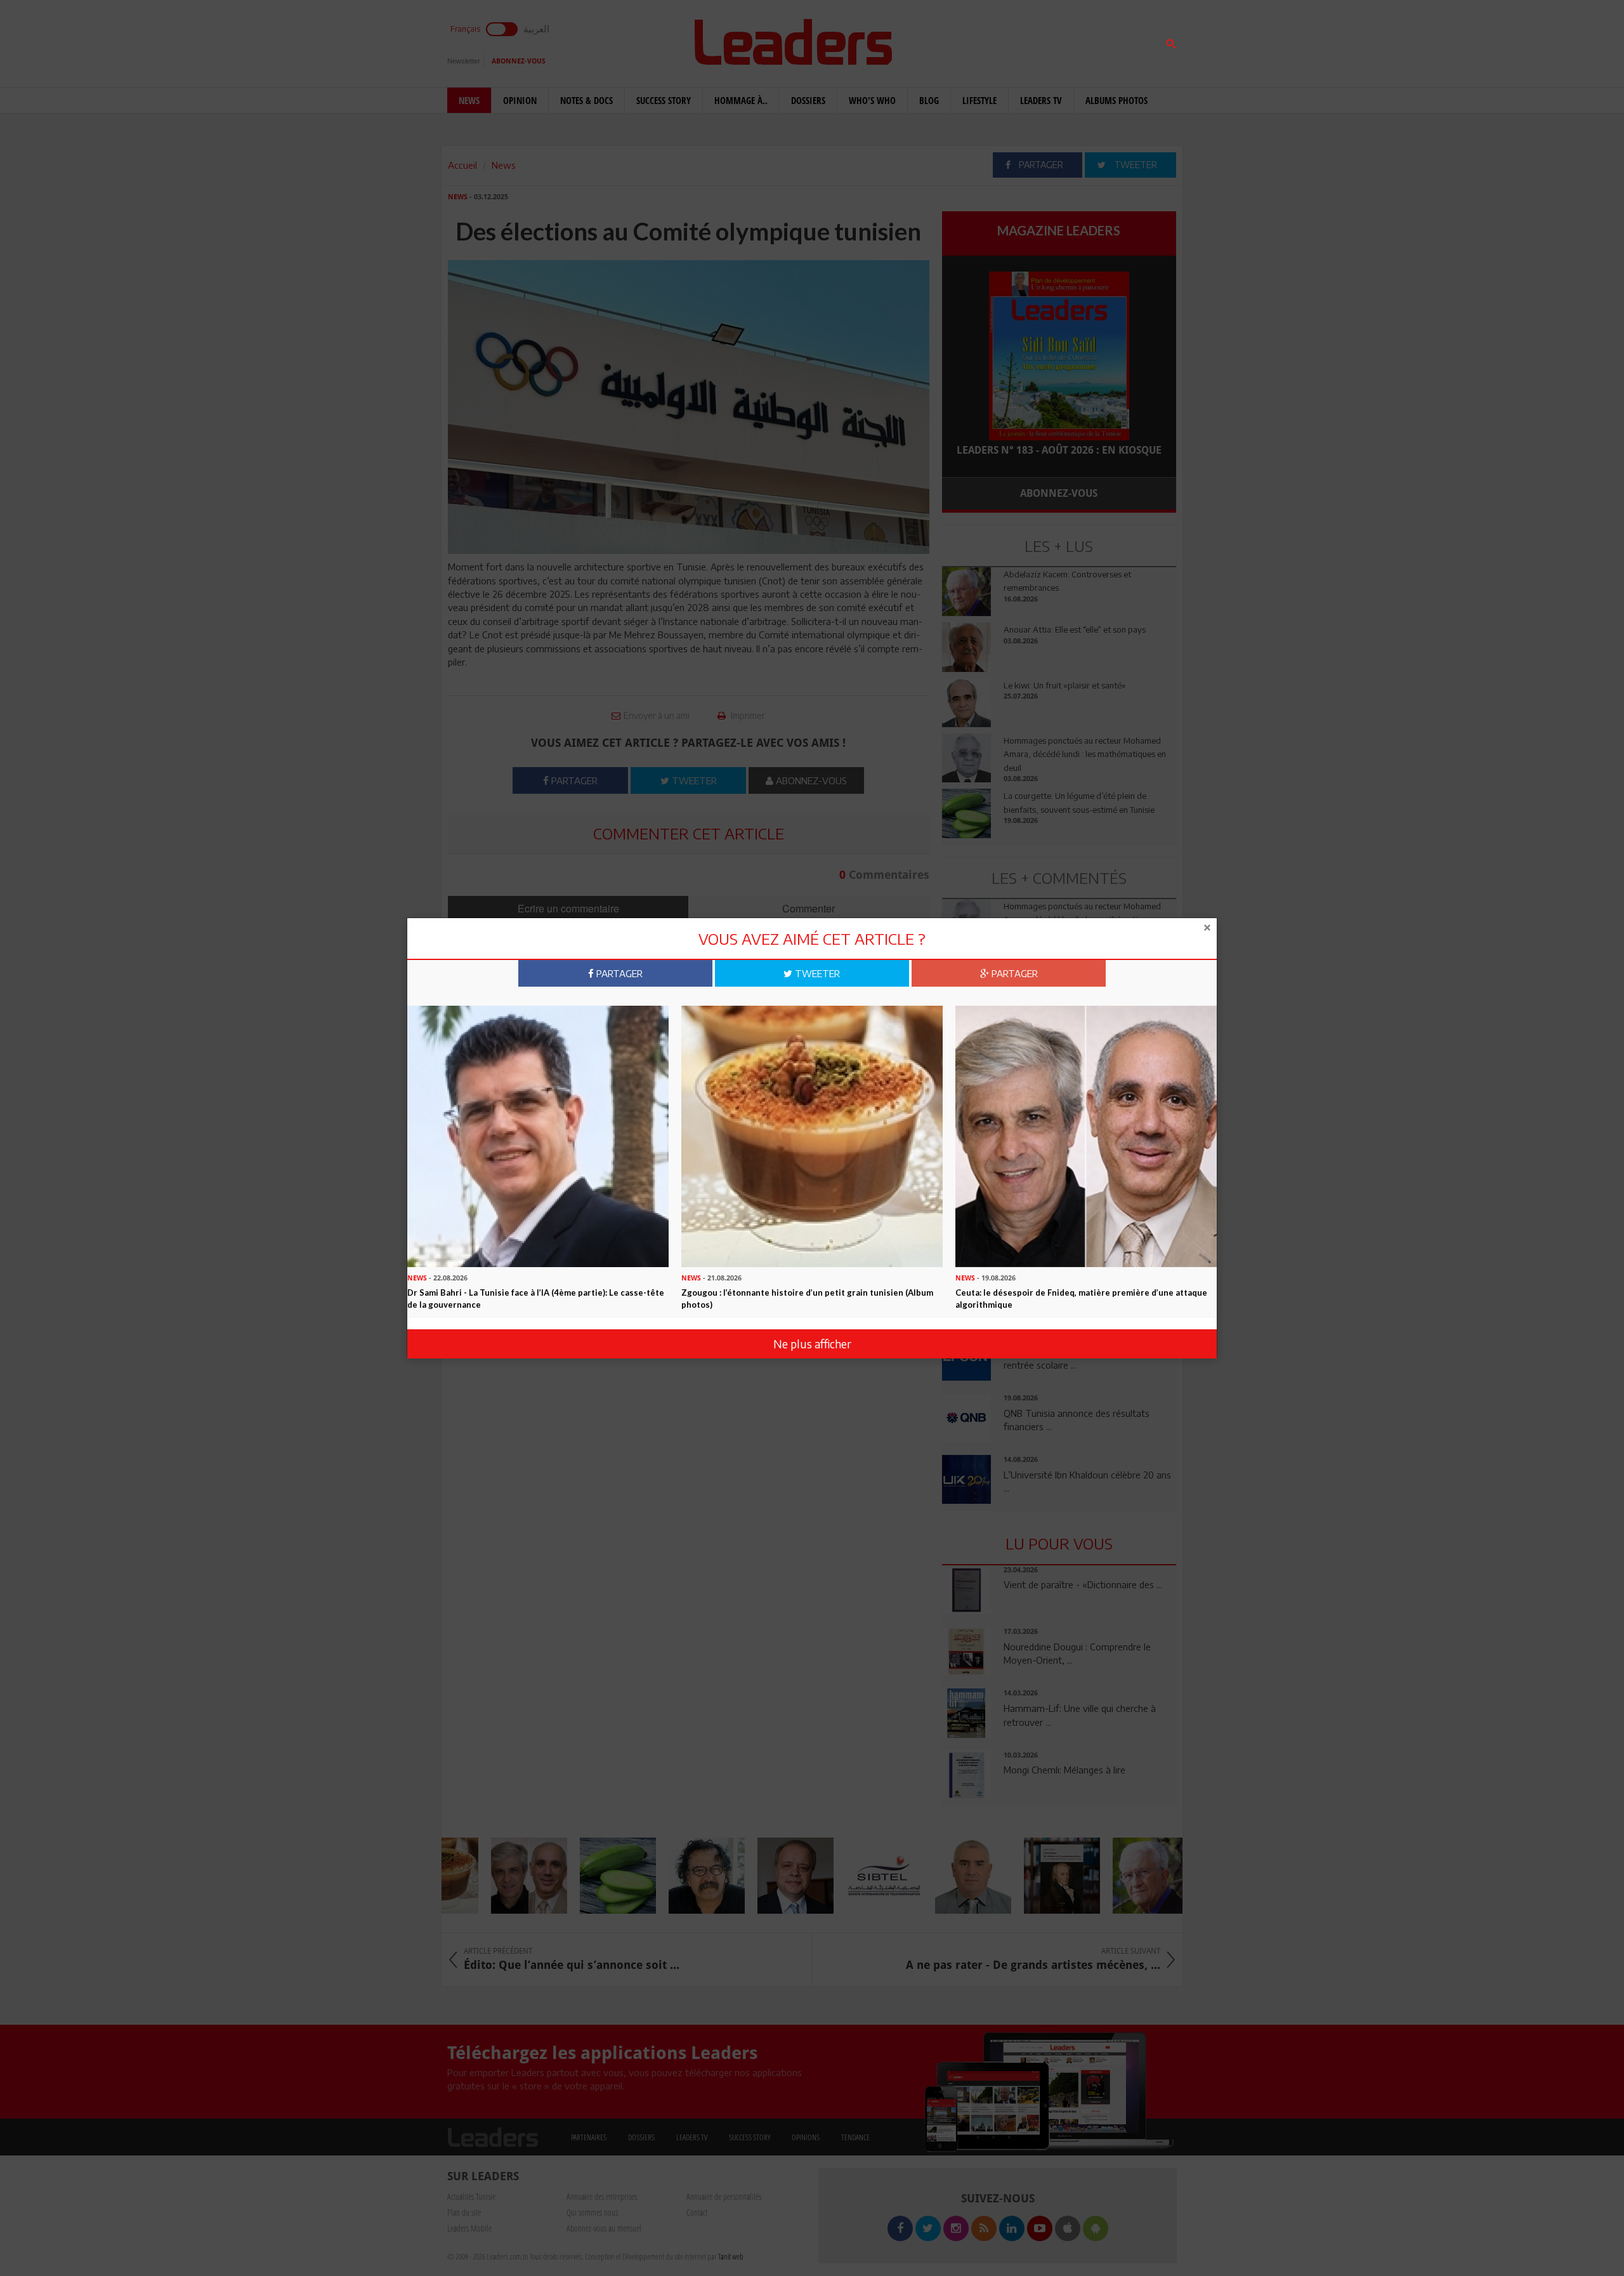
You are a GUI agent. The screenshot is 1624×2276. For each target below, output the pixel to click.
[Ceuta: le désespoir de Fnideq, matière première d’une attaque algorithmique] (1086, 1135)
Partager (618, 973)
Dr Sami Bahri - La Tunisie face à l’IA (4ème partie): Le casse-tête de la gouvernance (536, 1299)
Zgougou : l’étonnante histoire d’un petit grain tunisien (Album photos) (807, 1299)
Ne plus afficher (812, 1344)
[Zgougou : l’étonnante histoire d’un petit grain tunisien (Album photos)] (812, 1135)
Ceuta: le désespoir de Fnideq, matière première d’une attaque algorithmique (1081, 1299)
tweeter (816, 973)
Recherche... (972, 40)
